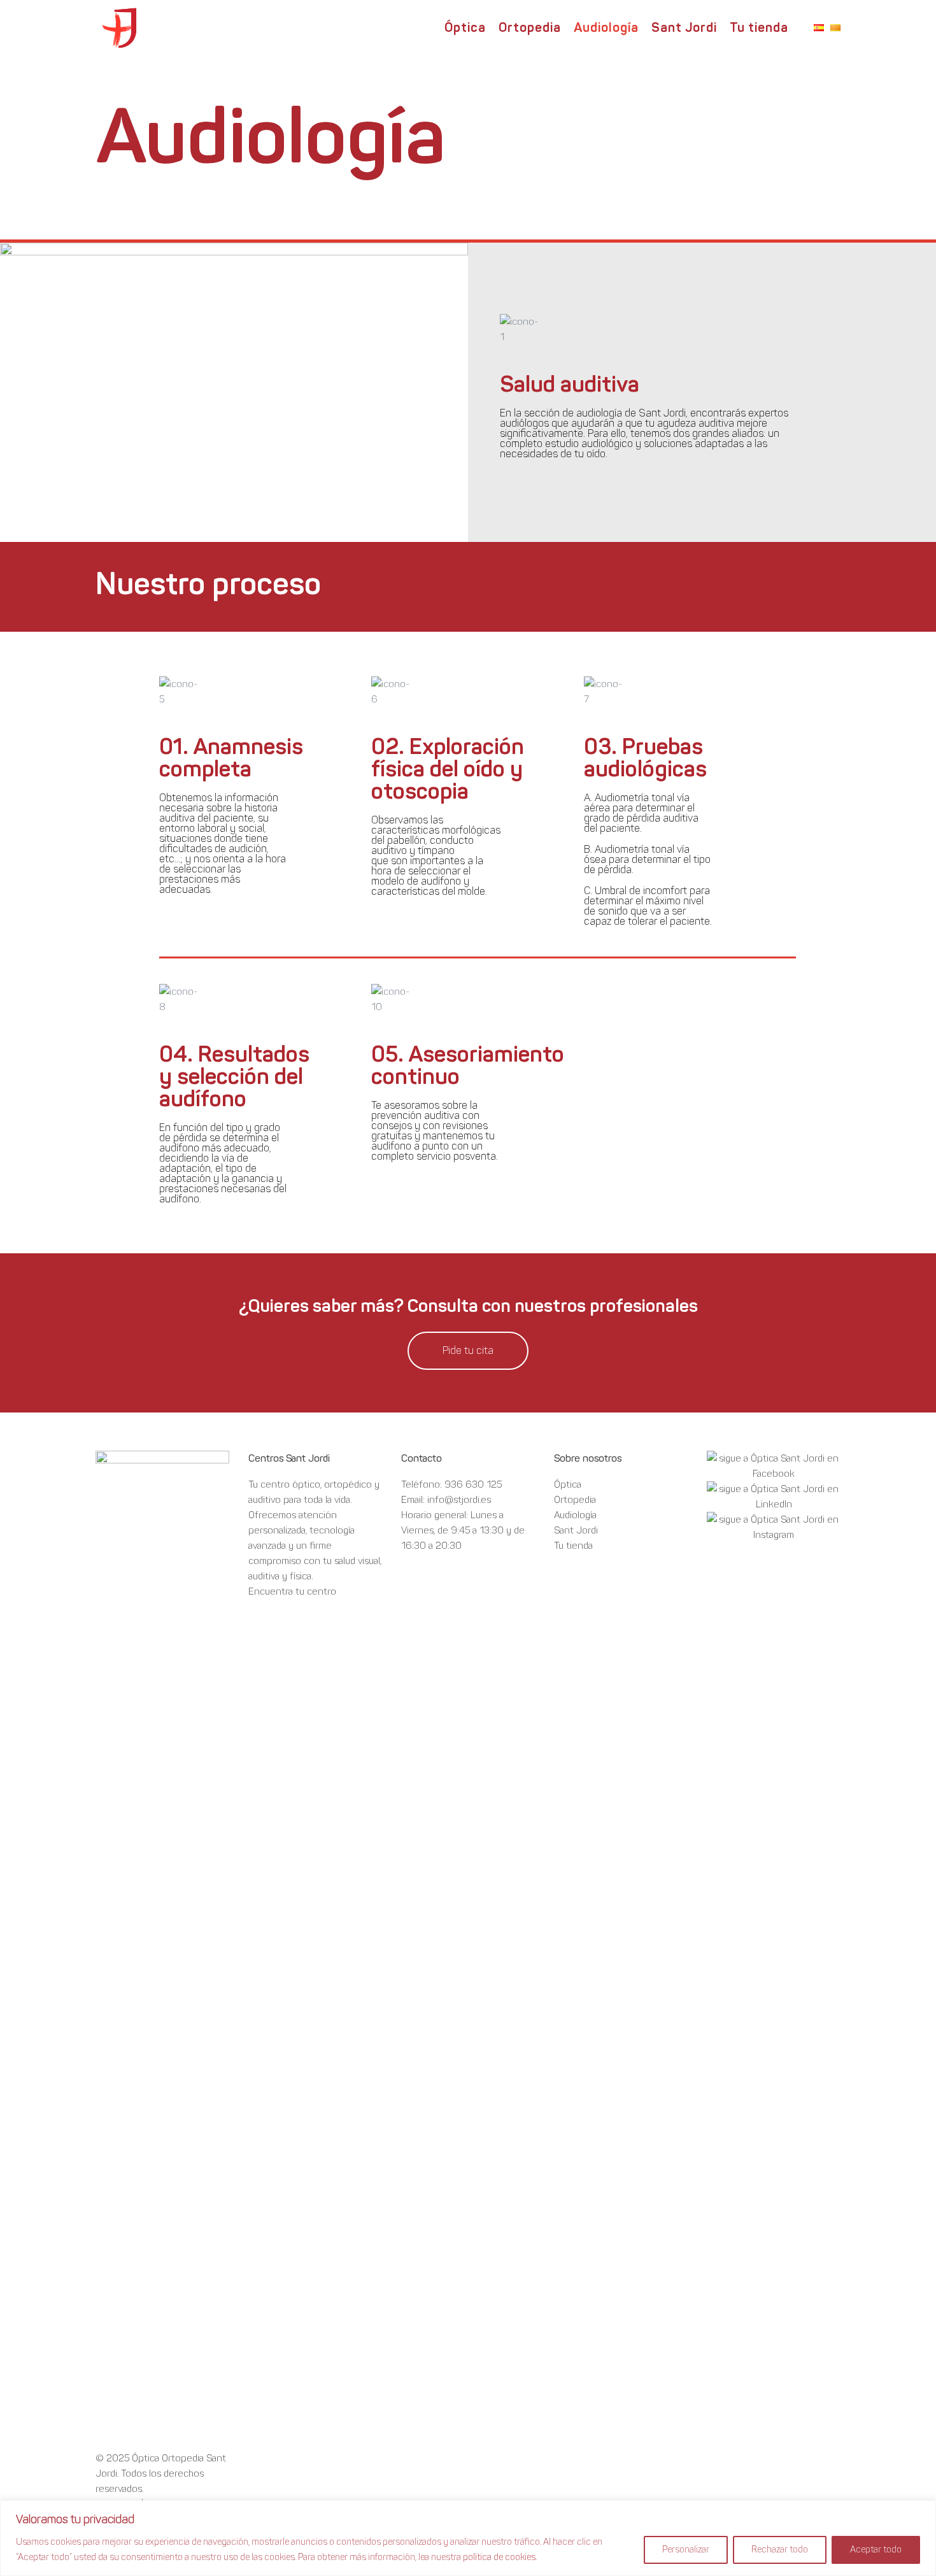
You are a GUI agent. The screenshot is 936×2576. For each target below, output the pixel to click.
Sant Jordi (576, 1530)
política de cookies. (500, 2557)
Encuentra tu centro (292, 1591)
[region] (468, 2538)
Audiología (575, 1515)
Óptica (568, 1484)
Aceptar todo (876, 2550)
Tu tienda (573, 1546)
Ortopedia (575, 1500)
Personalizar (686, 2550)
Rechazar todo (780, 2550)
